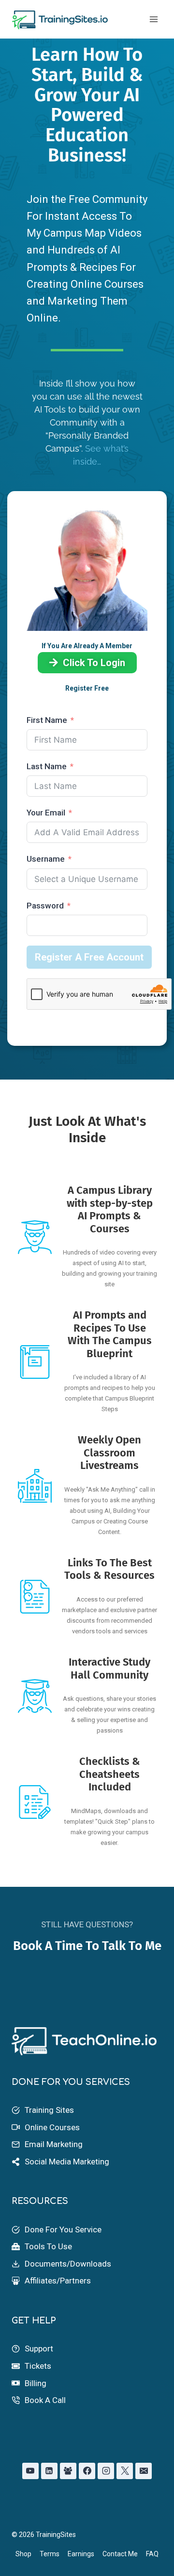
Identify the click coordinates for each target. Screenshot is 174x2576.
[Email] (144, 2471)
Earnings (81, 2554)
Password (45, 906)
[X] (125, 2471)
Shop (23, 2554)
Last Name (47, 766)
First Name (47, 720)
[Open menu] (153, 19)
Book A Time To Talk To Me (87, 1946)
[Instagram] (106, 2471)
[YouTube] (30, 2471)
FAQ (152, 2554)
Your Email (47, 813)
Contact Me (120, 2554)
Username (46, 859)
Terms (50, 2554)
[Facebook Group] (68, 2471)
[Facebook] (87, 2471)
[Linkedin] (49, 2471)
